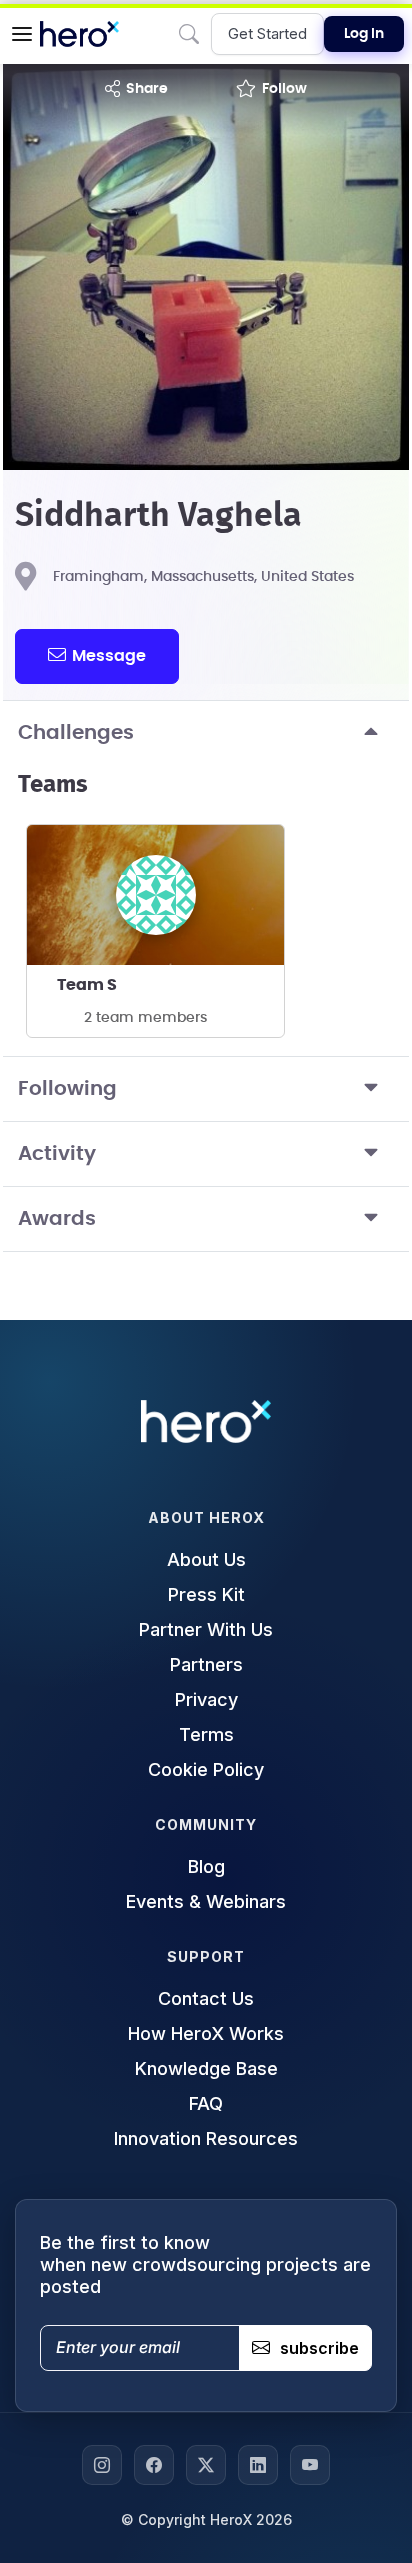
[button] (22, 34)
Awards (57, 1219)
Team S (87, 985)
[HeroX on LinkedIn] (258, 2465)
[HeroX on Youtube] (310, 2465)
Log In (364, 34)
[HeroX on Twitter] (206, 2465)
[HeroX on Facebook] (154, 2465)
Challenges (76, 733)
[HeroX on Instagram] (102, 2465)
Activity (57, 1154)
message (109, 656)
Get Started (267, 33)
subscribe (319, 2348)
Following (67, 1089)
